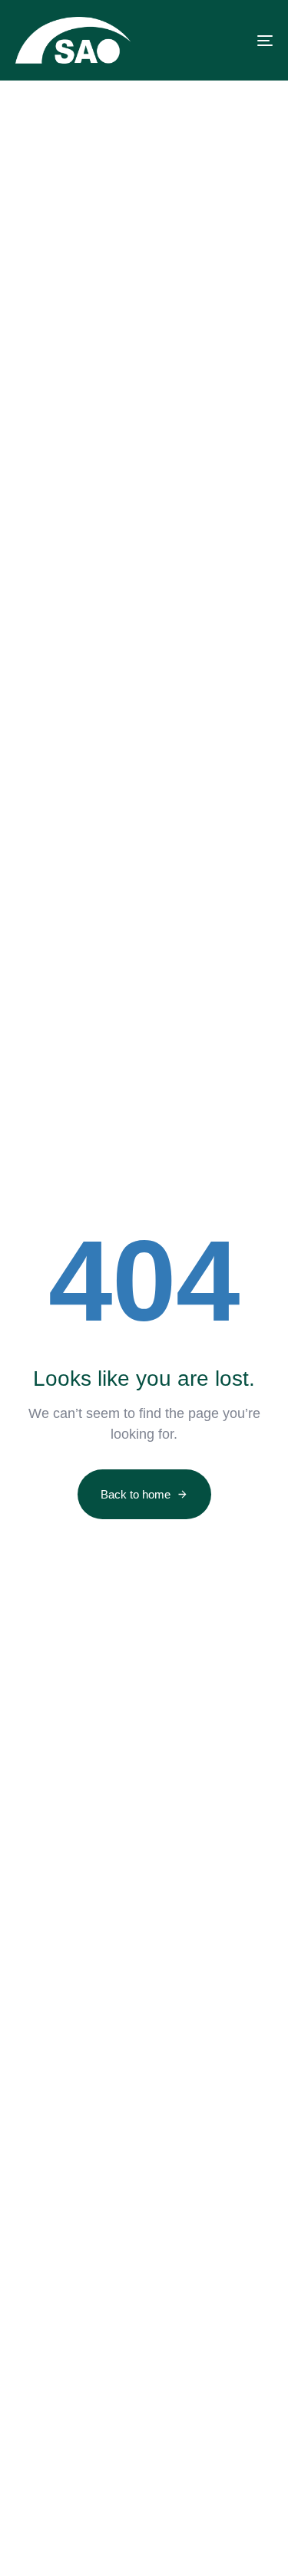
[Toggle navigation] (230, 40)
